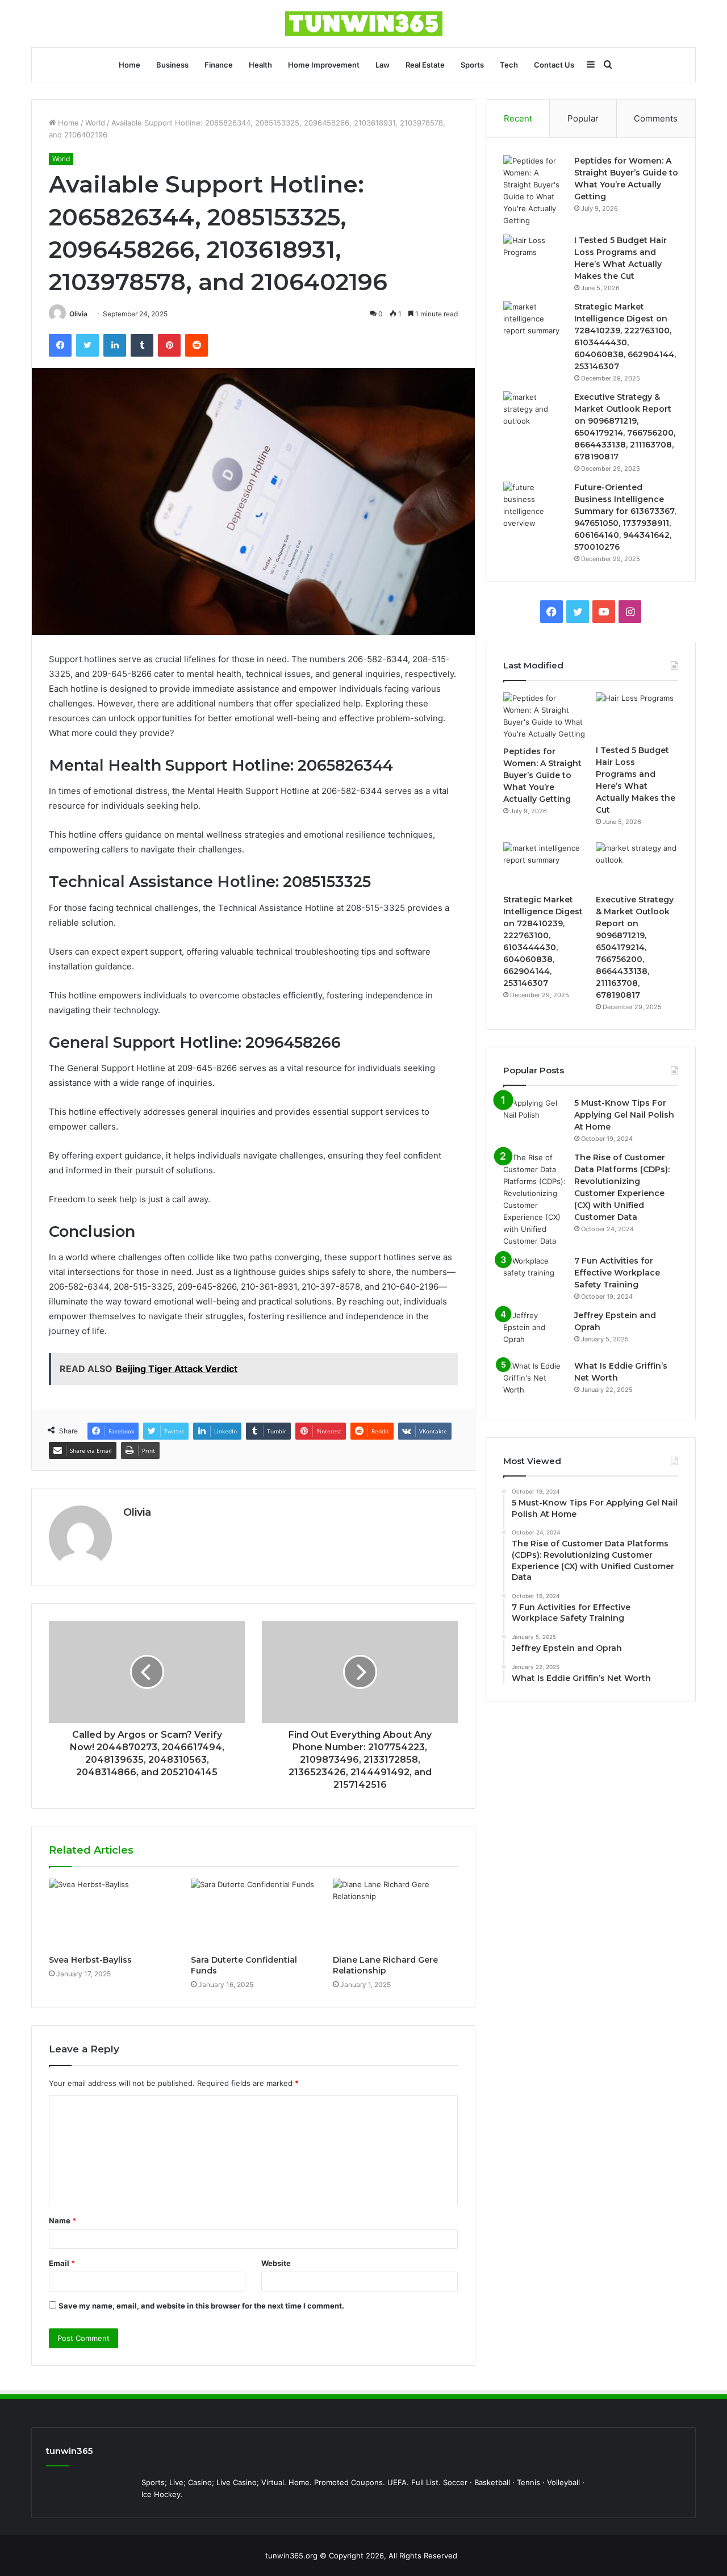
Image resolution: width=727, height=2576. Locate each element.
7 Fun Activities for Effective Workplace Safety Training (617, 1273)
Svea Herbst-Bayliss (90, 1960)
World (95, 123)
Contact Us (554, 65)
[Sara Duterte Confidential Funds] (253, 1914)
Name (62, 2220)
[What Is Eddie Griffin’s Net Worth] (534, 1381)
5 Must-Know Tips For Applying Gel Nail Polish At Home (624, 1115)
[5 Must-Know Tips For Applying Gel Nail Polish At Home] (534, 1118)
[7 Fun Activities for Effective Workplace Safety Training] (534, 1276)
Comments (656, 118)
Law (383, 65)
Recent (518, 118)
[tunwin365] (364, 24)
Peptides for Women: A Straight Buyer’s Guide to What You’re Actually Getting (542, 775)
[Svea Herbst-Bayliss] (111, 1914)
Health (260, 65)
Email (62, 2263)
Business (172, 65)
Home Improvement (324, 65)
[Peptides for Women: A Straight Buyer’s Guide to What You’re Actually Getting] (534, 191)
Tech (509, 65)
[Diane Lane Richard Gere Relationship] (395, 1914)
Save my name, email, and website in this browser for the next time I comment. (201, 2306)
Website (276, 2263)
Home (129, 65)
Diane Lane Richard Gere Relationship (385, 1965)
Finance (219, 65)
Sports (472, 65)
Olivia (78, 314)
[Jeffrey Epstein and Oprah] (534, 1331)
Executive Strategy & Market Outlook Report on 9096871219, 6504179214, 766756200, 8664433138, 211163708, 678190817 (635, 947)
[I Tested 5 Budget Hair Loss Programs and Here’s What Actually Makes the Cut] (534, 256)
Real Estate (425, 65)
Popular (583, 118)
